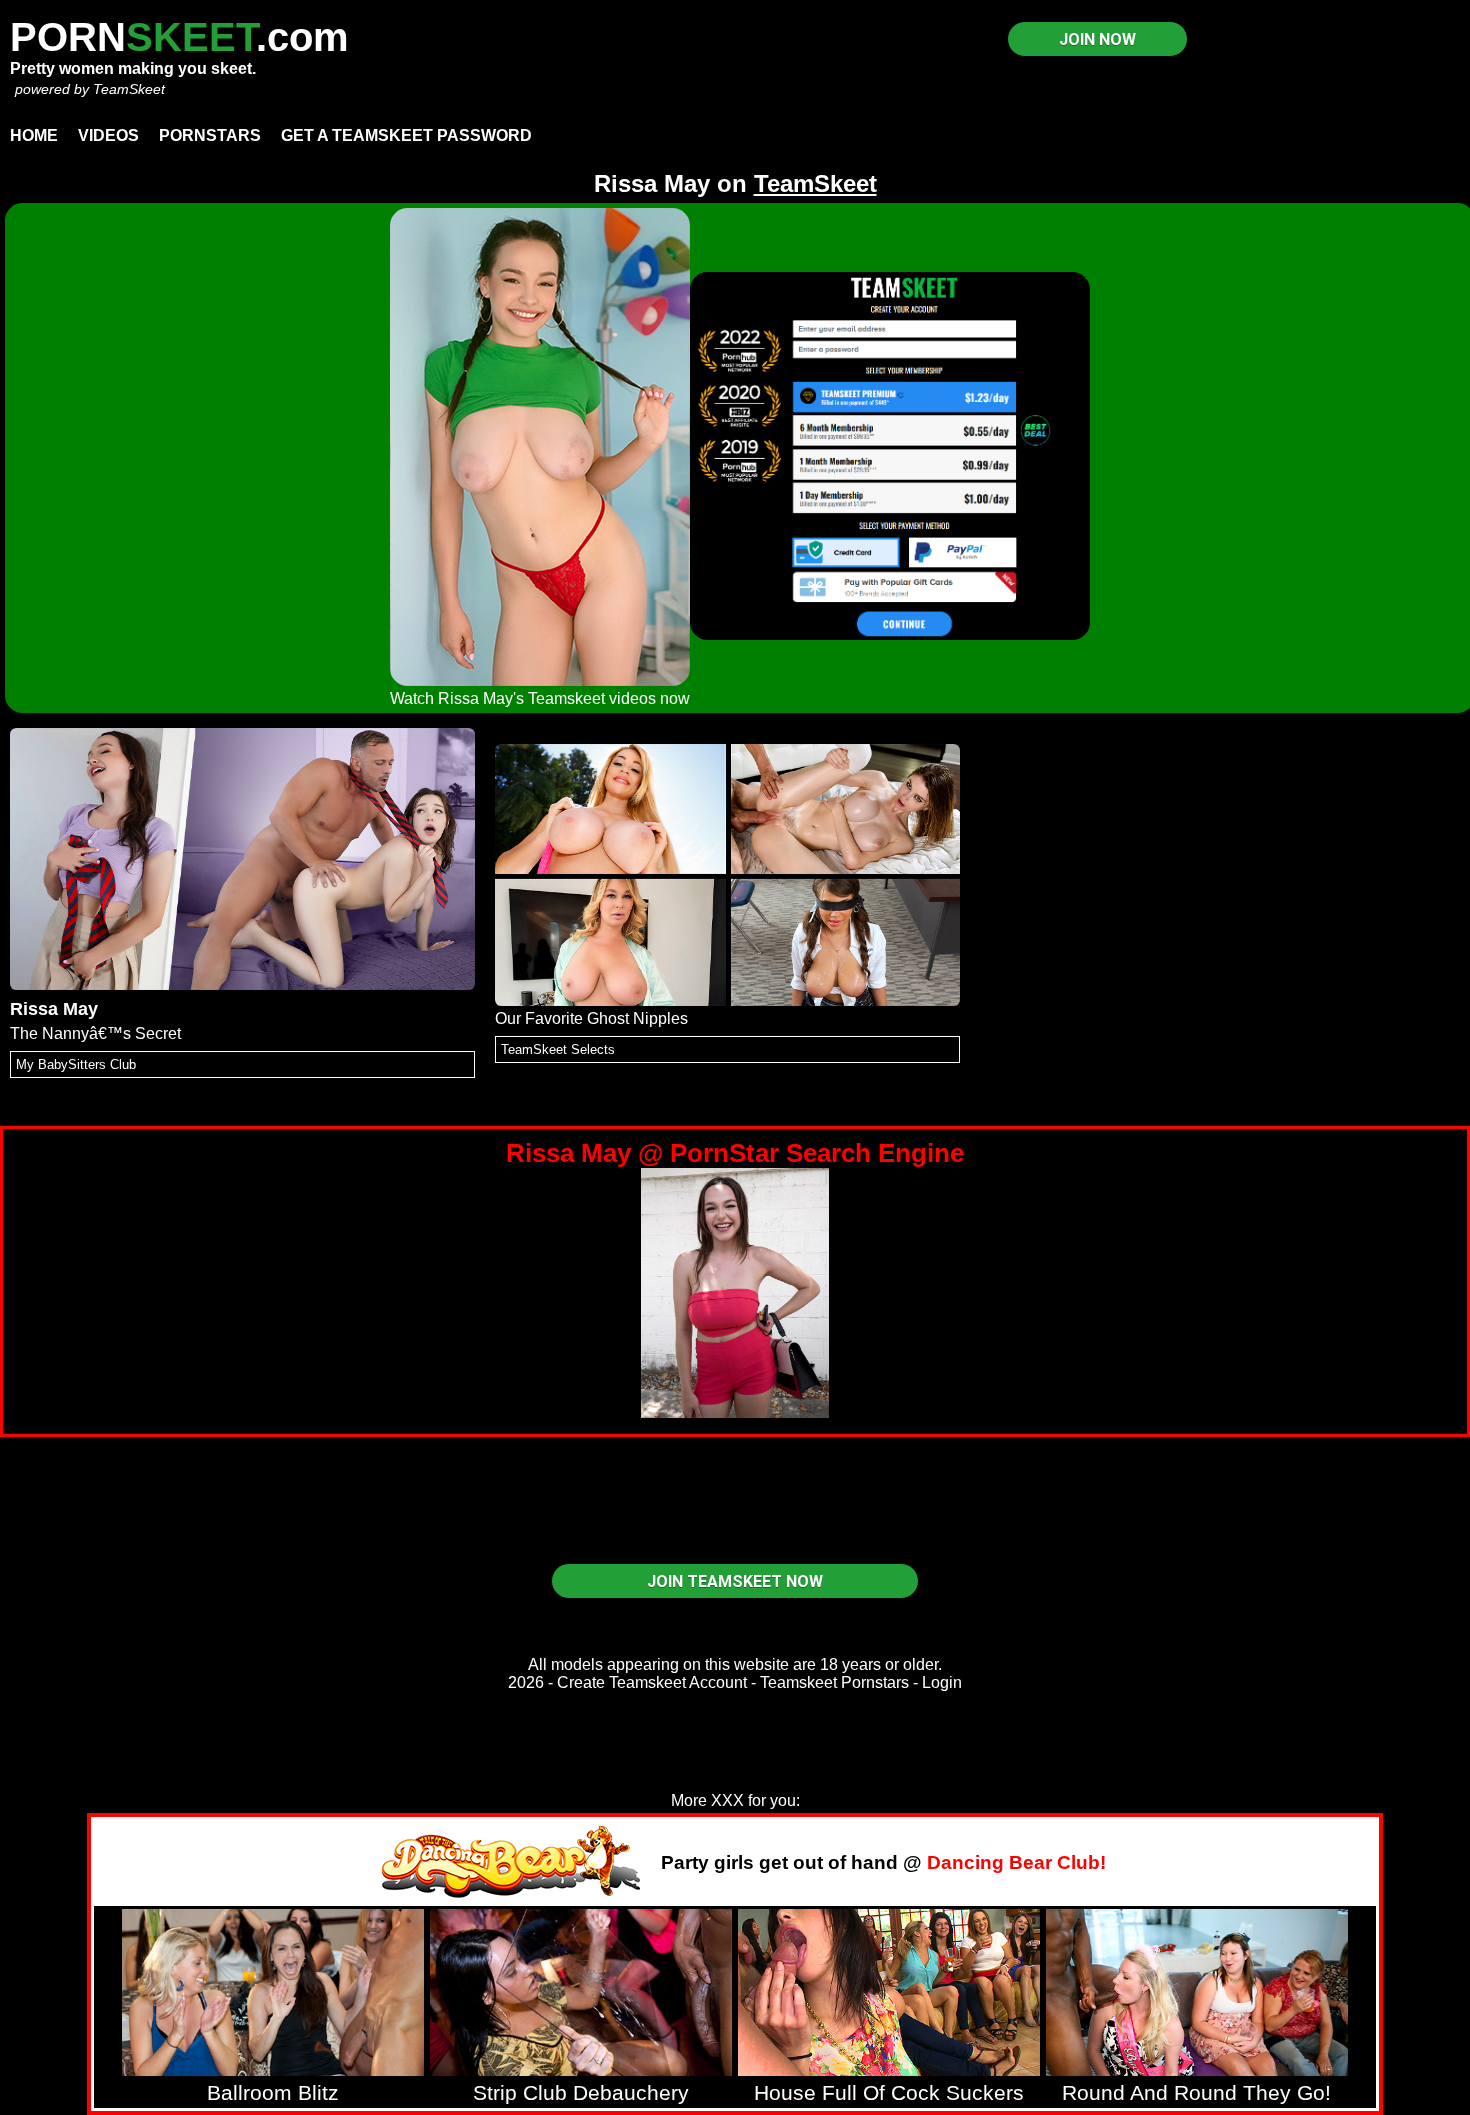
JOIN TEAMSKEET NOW (735, 1581)
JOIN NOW (1097, 39)
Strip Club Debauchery (581, 2092)
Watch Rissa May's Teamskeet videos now (540, 698)
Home (34, 135)
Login (942, 1682)
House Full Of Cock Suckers (889, 2092)
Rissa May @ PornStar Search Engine (735, 1153)
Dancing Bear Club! (1016, 1862)
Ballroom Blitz (273, 2092)
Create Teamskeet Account (652, 1682)
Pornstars (210, 135)
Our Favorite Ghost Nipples (591, 1018)
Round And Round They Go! (1196, 2092)
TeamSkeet (129, 89)
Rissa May (54, 1009)
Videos (108, 135)
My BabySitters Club (76, 1064)
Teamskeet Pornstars (834, 1682)
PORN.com (179, 37)
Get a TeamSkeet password (406, 135)
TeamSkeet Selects (558, 1049)
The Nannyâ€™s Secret (95, 1033)
